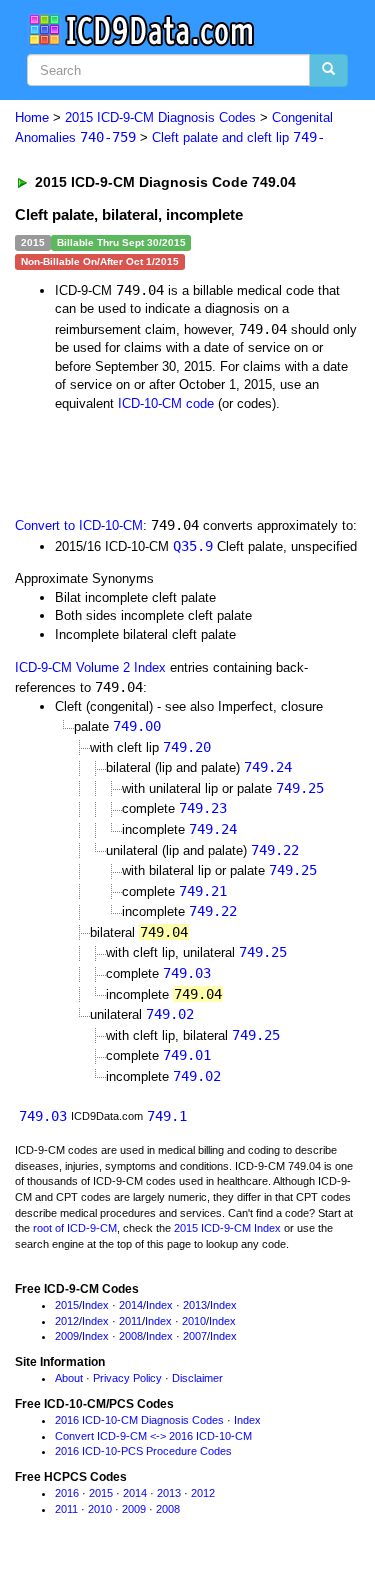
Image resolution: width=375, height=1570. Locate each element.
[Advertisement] (160, 463)
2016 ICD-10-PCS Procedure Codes (143, 1451)
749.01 (187, 1055)
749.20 (187, 747)
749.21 (203, 891)
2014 (131, 1305)
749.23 (203, 808)
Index (95, 1305)
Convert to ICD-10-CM (79, 525)
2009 (67, 1336)
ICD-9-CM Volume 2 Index (90, 667)
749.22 (275, 850)
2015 (67, 1305)
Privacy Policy (127, 1378)
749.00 (137, 726)
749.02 (170, 1014)
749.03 (187, 973)
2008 (131, 1336)
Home (32, 117)
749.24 (268, 767)
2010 (194, 1321)
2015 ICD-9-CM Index (227, 1228)
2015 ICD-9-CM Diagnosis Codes (160, 117)
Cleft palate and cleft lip (238, 137)
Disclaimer (197, 1378)
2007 (195, 1336)
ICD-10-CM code (166, 403)
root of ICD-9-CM (75, 1228)
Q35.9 (193, 546)
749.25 (300, 788)
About (69, 1378)
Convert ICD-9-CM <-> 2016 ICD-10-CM (153, 1436)
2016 (67, 1493)
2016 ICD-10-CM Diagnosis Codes (139, 1420)
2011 (130, 1321)
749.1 (167, 1116)
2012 (67, 1321)
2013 (195, 1305)
